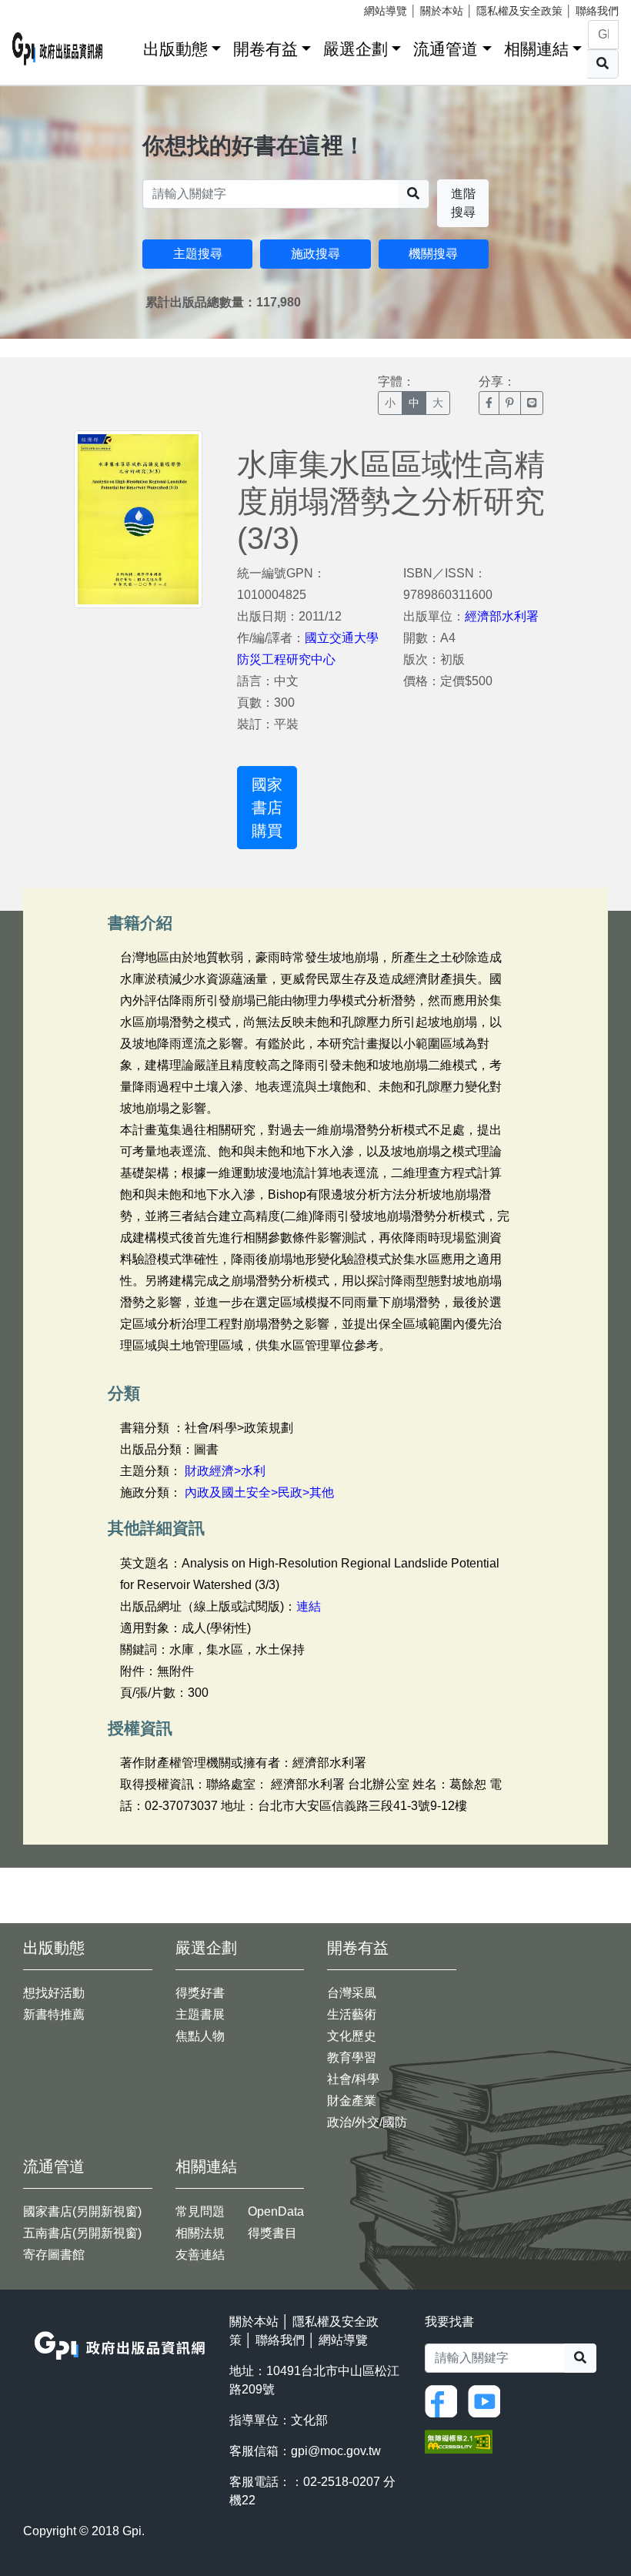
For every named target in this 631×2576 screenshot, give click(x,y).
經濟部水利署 (502, 616)
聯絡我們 (597, 11)
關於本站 (442, 11)
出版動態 (175, 49)
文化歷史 (352, 2036)
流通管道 (446, 49)
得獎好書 (200, 1993)
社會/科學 (353, 2079)
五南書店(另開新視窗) (82, 2233)
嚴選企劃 (356, 49)
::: (126, 46)
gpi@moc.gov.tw (336, 2451)
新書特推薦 (54, 2014)
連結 (309, 1606)
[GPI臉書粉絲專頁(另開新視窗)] (445, 2400)
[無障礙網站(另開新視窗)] (459, 2440)
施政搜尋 (315, 254)
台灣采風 (352, 1993)
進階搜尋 (463, 203)
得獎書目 (272, 2233)
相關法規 (200, 2233)
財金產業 (352, 2101)
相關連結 (536, 49)
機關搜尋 (433, 254)
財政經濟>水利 (225, 1471)
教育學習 (352, 2057)
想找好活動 (54, 1993)
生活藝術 (352, 2014)
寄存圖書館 (54, 2255)
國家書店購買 (267, 808)
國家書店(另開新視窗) (82, 2211)
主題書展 (200, 2014)
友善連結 (200, 2255)
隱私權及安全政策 (519, 11)
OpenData (276, 2211)
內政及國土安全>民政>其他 (259, 1492)
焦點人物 (200, 2036)
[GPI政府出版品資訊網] (58, 49)
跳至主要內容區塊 (43, 8)
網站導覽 (386, 11)
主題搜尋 (198, 254)
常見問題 (200, 2211)
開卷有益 (265, 49)
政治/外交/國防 (367, 2122)
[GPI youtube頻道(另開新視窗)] (488, 2400)
